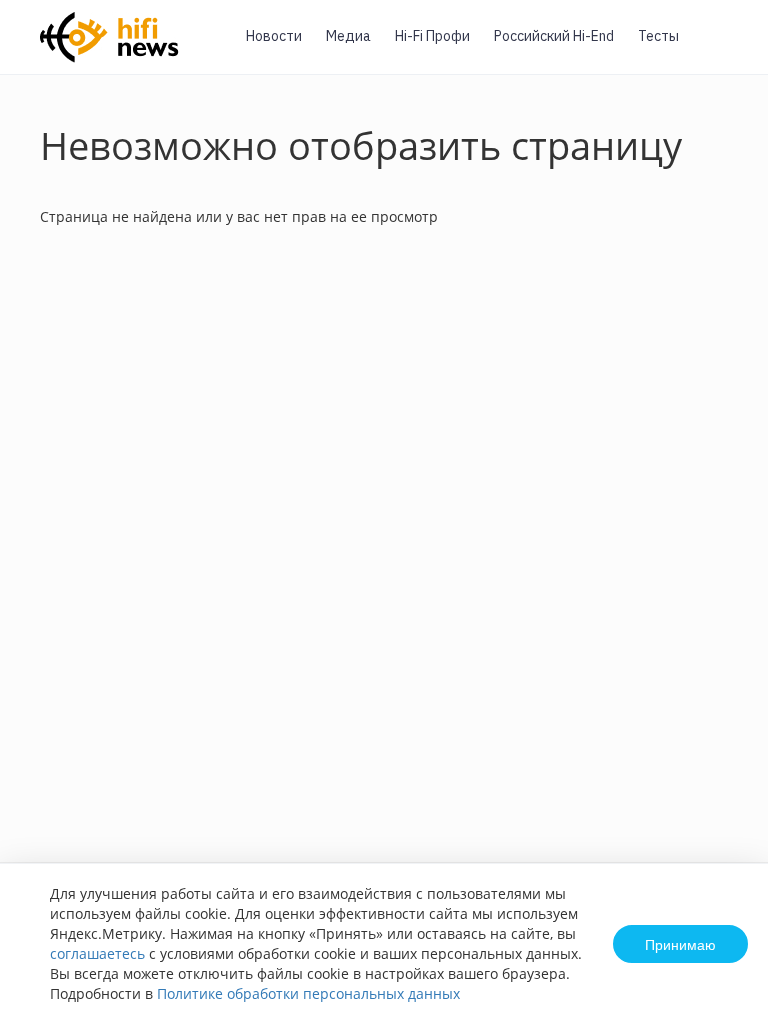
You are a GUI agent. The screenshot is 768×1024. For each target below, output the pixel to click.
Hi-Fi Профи (432, 36)
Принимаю (680, 944)
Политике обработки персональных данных (308, 993)
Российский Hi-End (554, 36)
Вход (722, 48)
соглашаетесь (97, 953)
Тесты (658, 36)
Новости (274, 36)
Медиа (348, 36)
